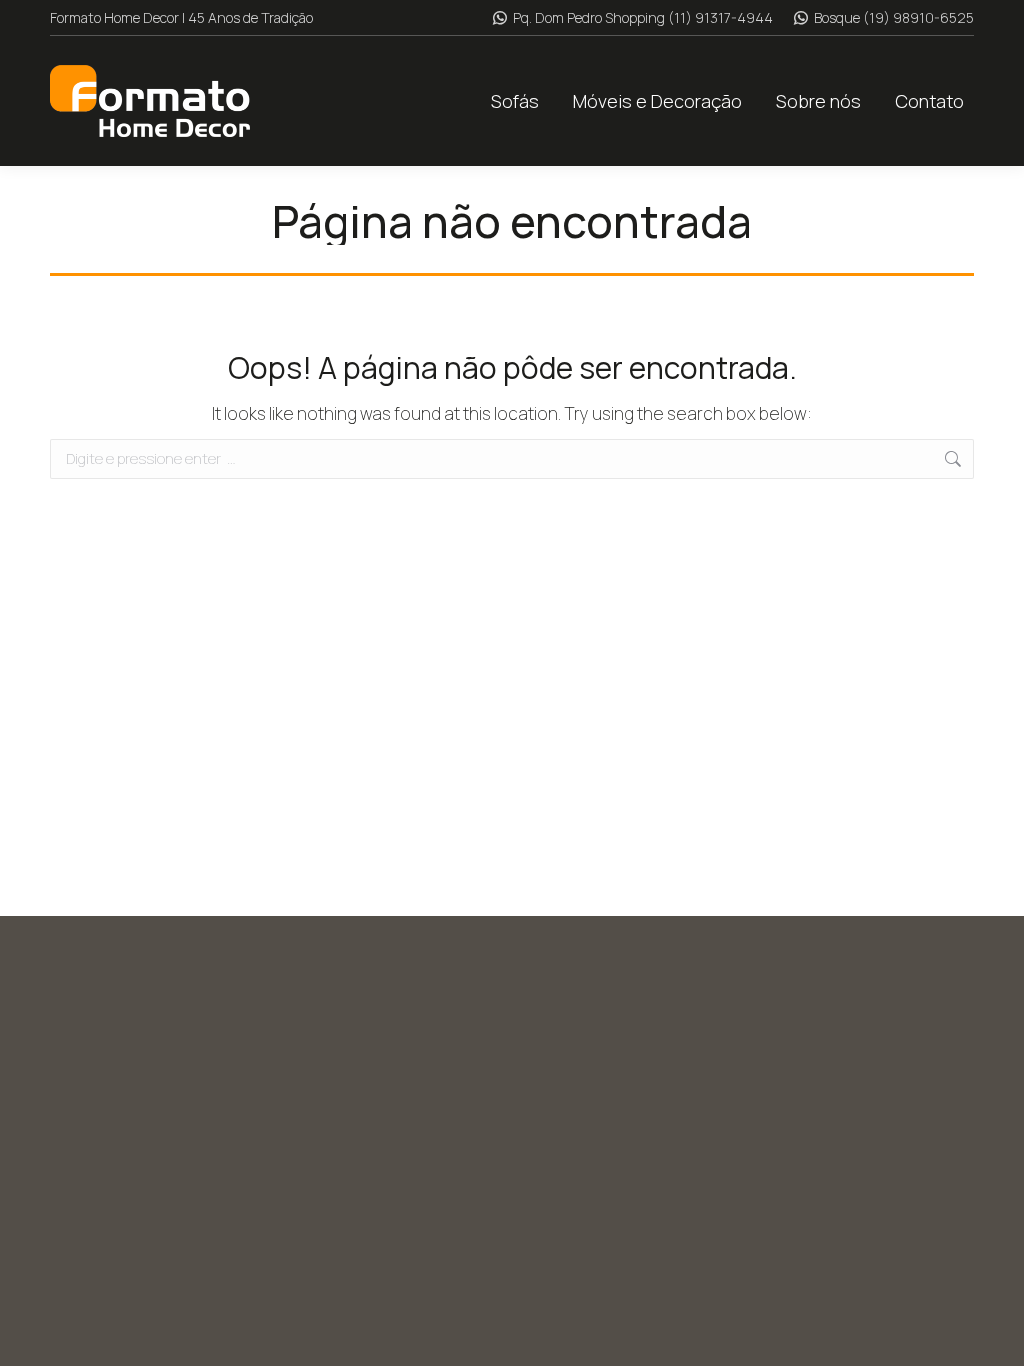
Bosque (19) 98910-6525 (894, 17)
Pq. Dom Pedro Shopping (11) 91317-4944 (643, 17)
